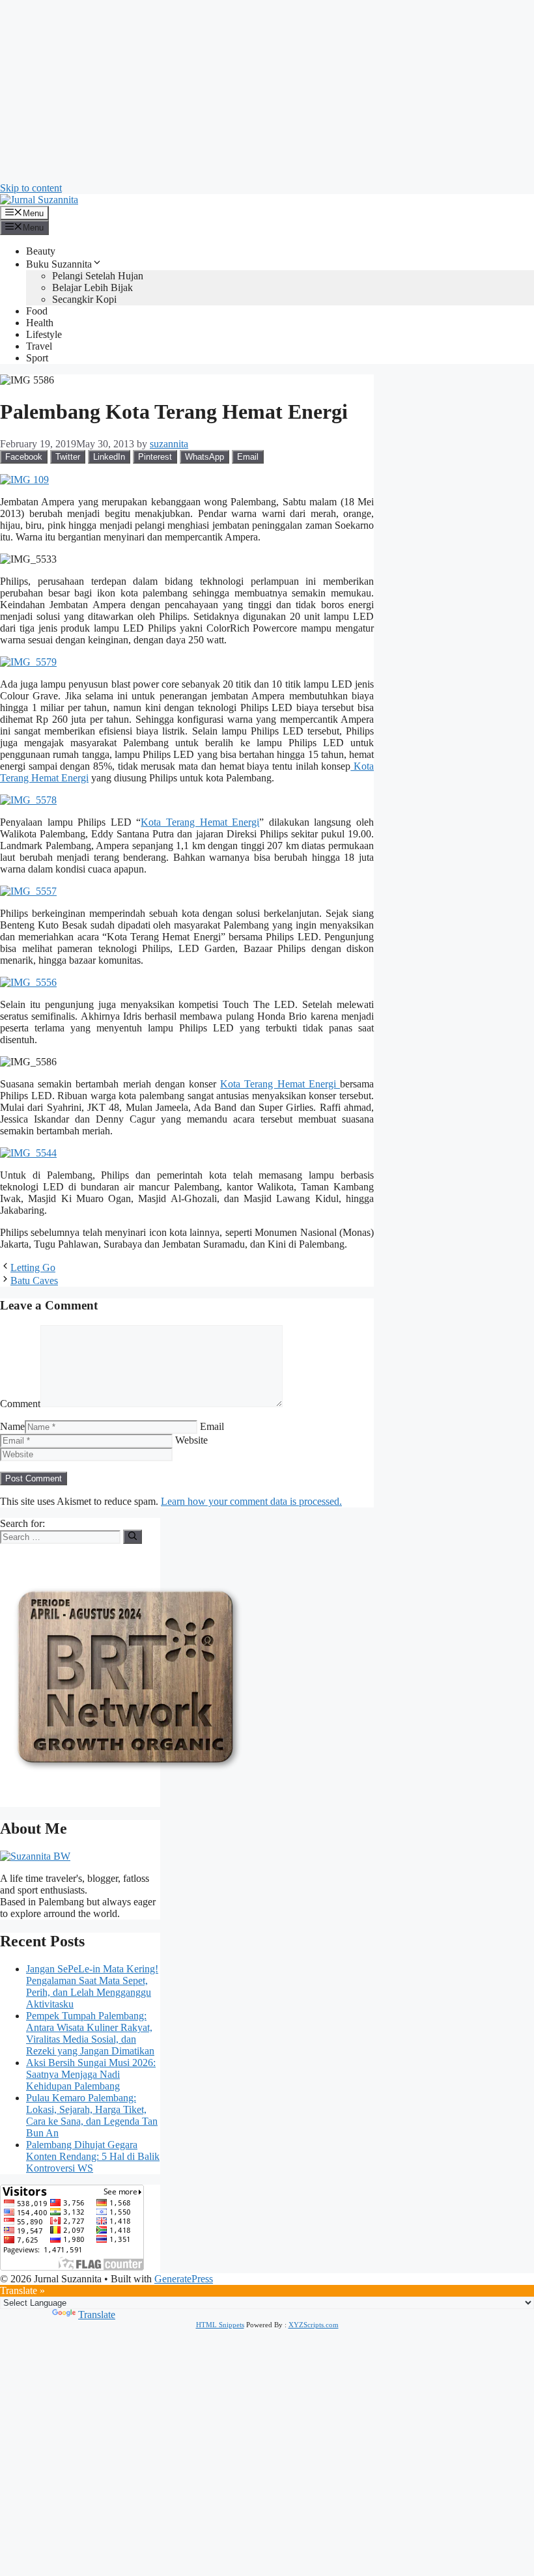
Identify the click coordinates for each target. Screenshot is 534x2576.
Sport (37, 358)
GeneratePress (184, 2279)
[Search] (133, 1537)
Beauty (41, 251)
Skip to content (31, 188)
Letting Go (33, 1267)
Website (191, 1440)
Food (37, 311)
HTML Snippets (220, 2325)
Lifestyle (44, 334)
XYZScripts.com (314, 2325)
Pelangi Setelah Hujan (98, 276)
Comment (20, 1404)
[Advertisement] (267, 91)
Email (212, 1426)
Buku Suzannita (59, 264)
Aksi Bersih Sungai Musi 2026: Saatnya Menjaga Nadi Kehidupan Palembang (91, 2074)
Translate (97, 2315)
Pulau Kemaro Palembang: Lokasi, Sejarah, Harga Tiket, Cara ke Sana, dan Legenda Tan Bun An (92, 2115)
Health (40, 323)
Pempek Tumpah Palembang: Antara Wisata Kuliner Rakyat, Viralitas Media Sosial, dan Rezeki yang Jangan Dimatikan (90, 2033)
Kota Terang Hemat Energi (200, 822)
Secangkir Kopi (84, 299)
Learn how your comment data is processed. (251, 1501)
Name (12, 1426)
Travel (39, 346)
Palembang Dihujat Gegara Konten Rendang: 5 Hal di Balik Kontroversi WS (93, 2156)
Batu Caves (34, 1281)
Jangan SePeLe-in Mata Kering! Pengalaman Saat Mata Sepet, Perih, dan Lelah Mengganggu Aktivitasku (92, 1986)
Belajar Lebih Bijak (92, 287)
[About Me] (35, 1856)
